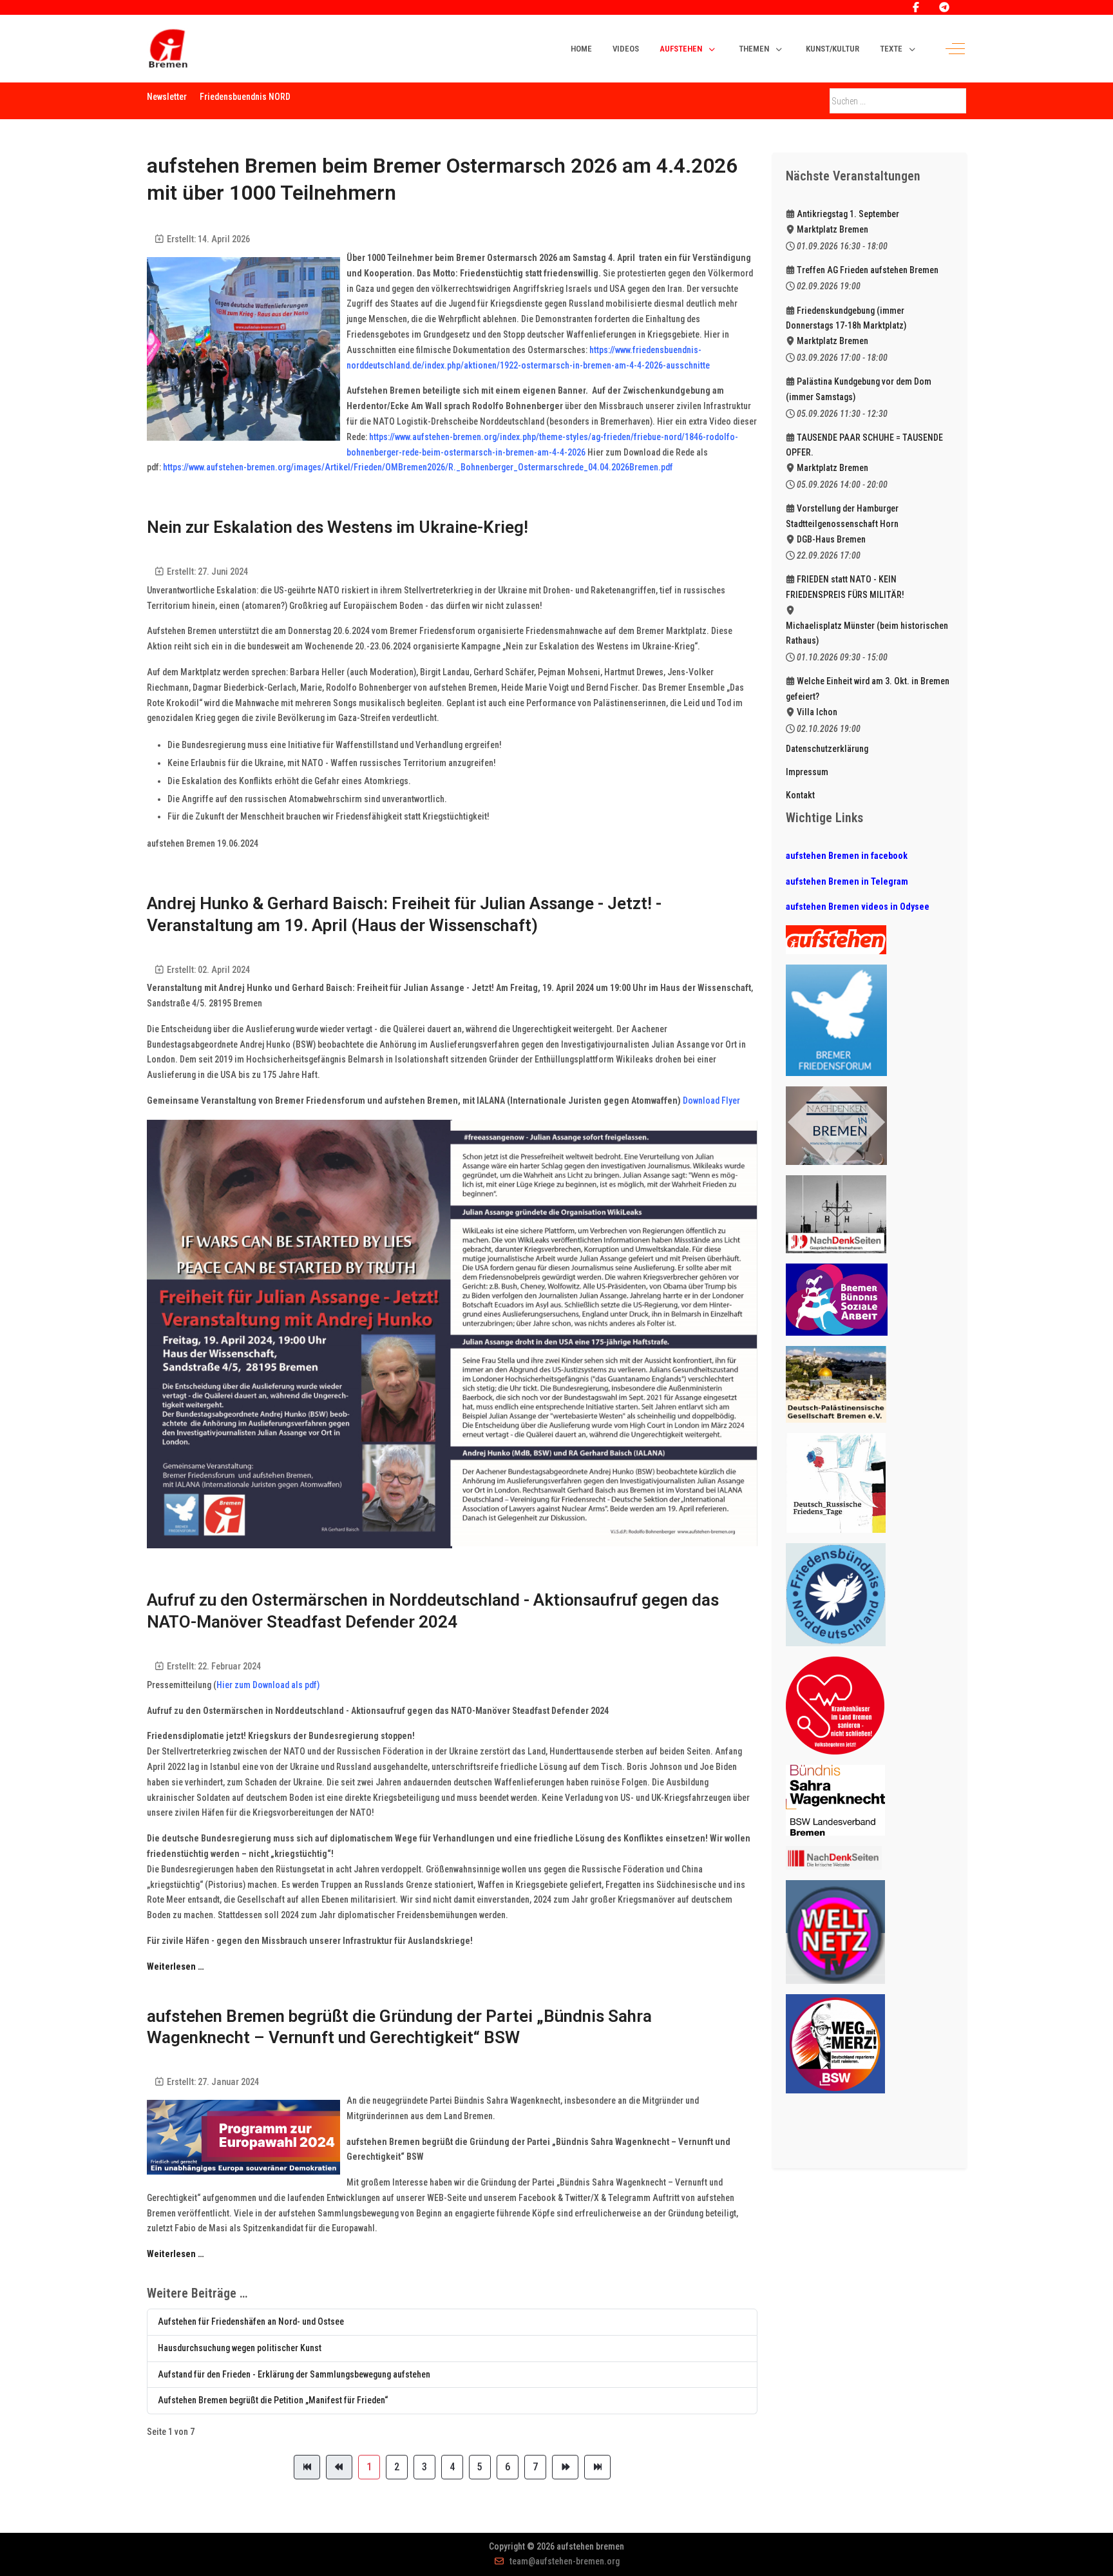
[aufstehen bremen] (168, 49)
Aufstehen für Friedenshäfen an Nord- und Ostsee (251, 2321)
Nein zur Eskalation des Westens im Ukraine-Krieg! (338, 527)
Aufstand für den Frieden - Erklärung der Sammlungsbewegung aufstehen (294, 2374)
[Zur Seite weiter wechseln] (565, 2467)
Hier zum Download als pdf (267, 1685)
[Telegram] (944, 7)
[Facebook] (916, 7)
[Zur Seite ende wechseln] (597, 2467)
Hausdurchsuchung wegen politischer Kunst (240, 2348)
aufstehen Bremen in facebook (847, 856)
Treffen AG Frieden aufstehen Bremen (868, 270)
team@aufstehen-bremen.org (565, 2561)
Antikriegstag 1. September (848, 214)
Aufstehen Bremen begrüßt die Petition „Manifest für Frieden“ (273, 2400)
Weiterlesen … (176, 1966)
